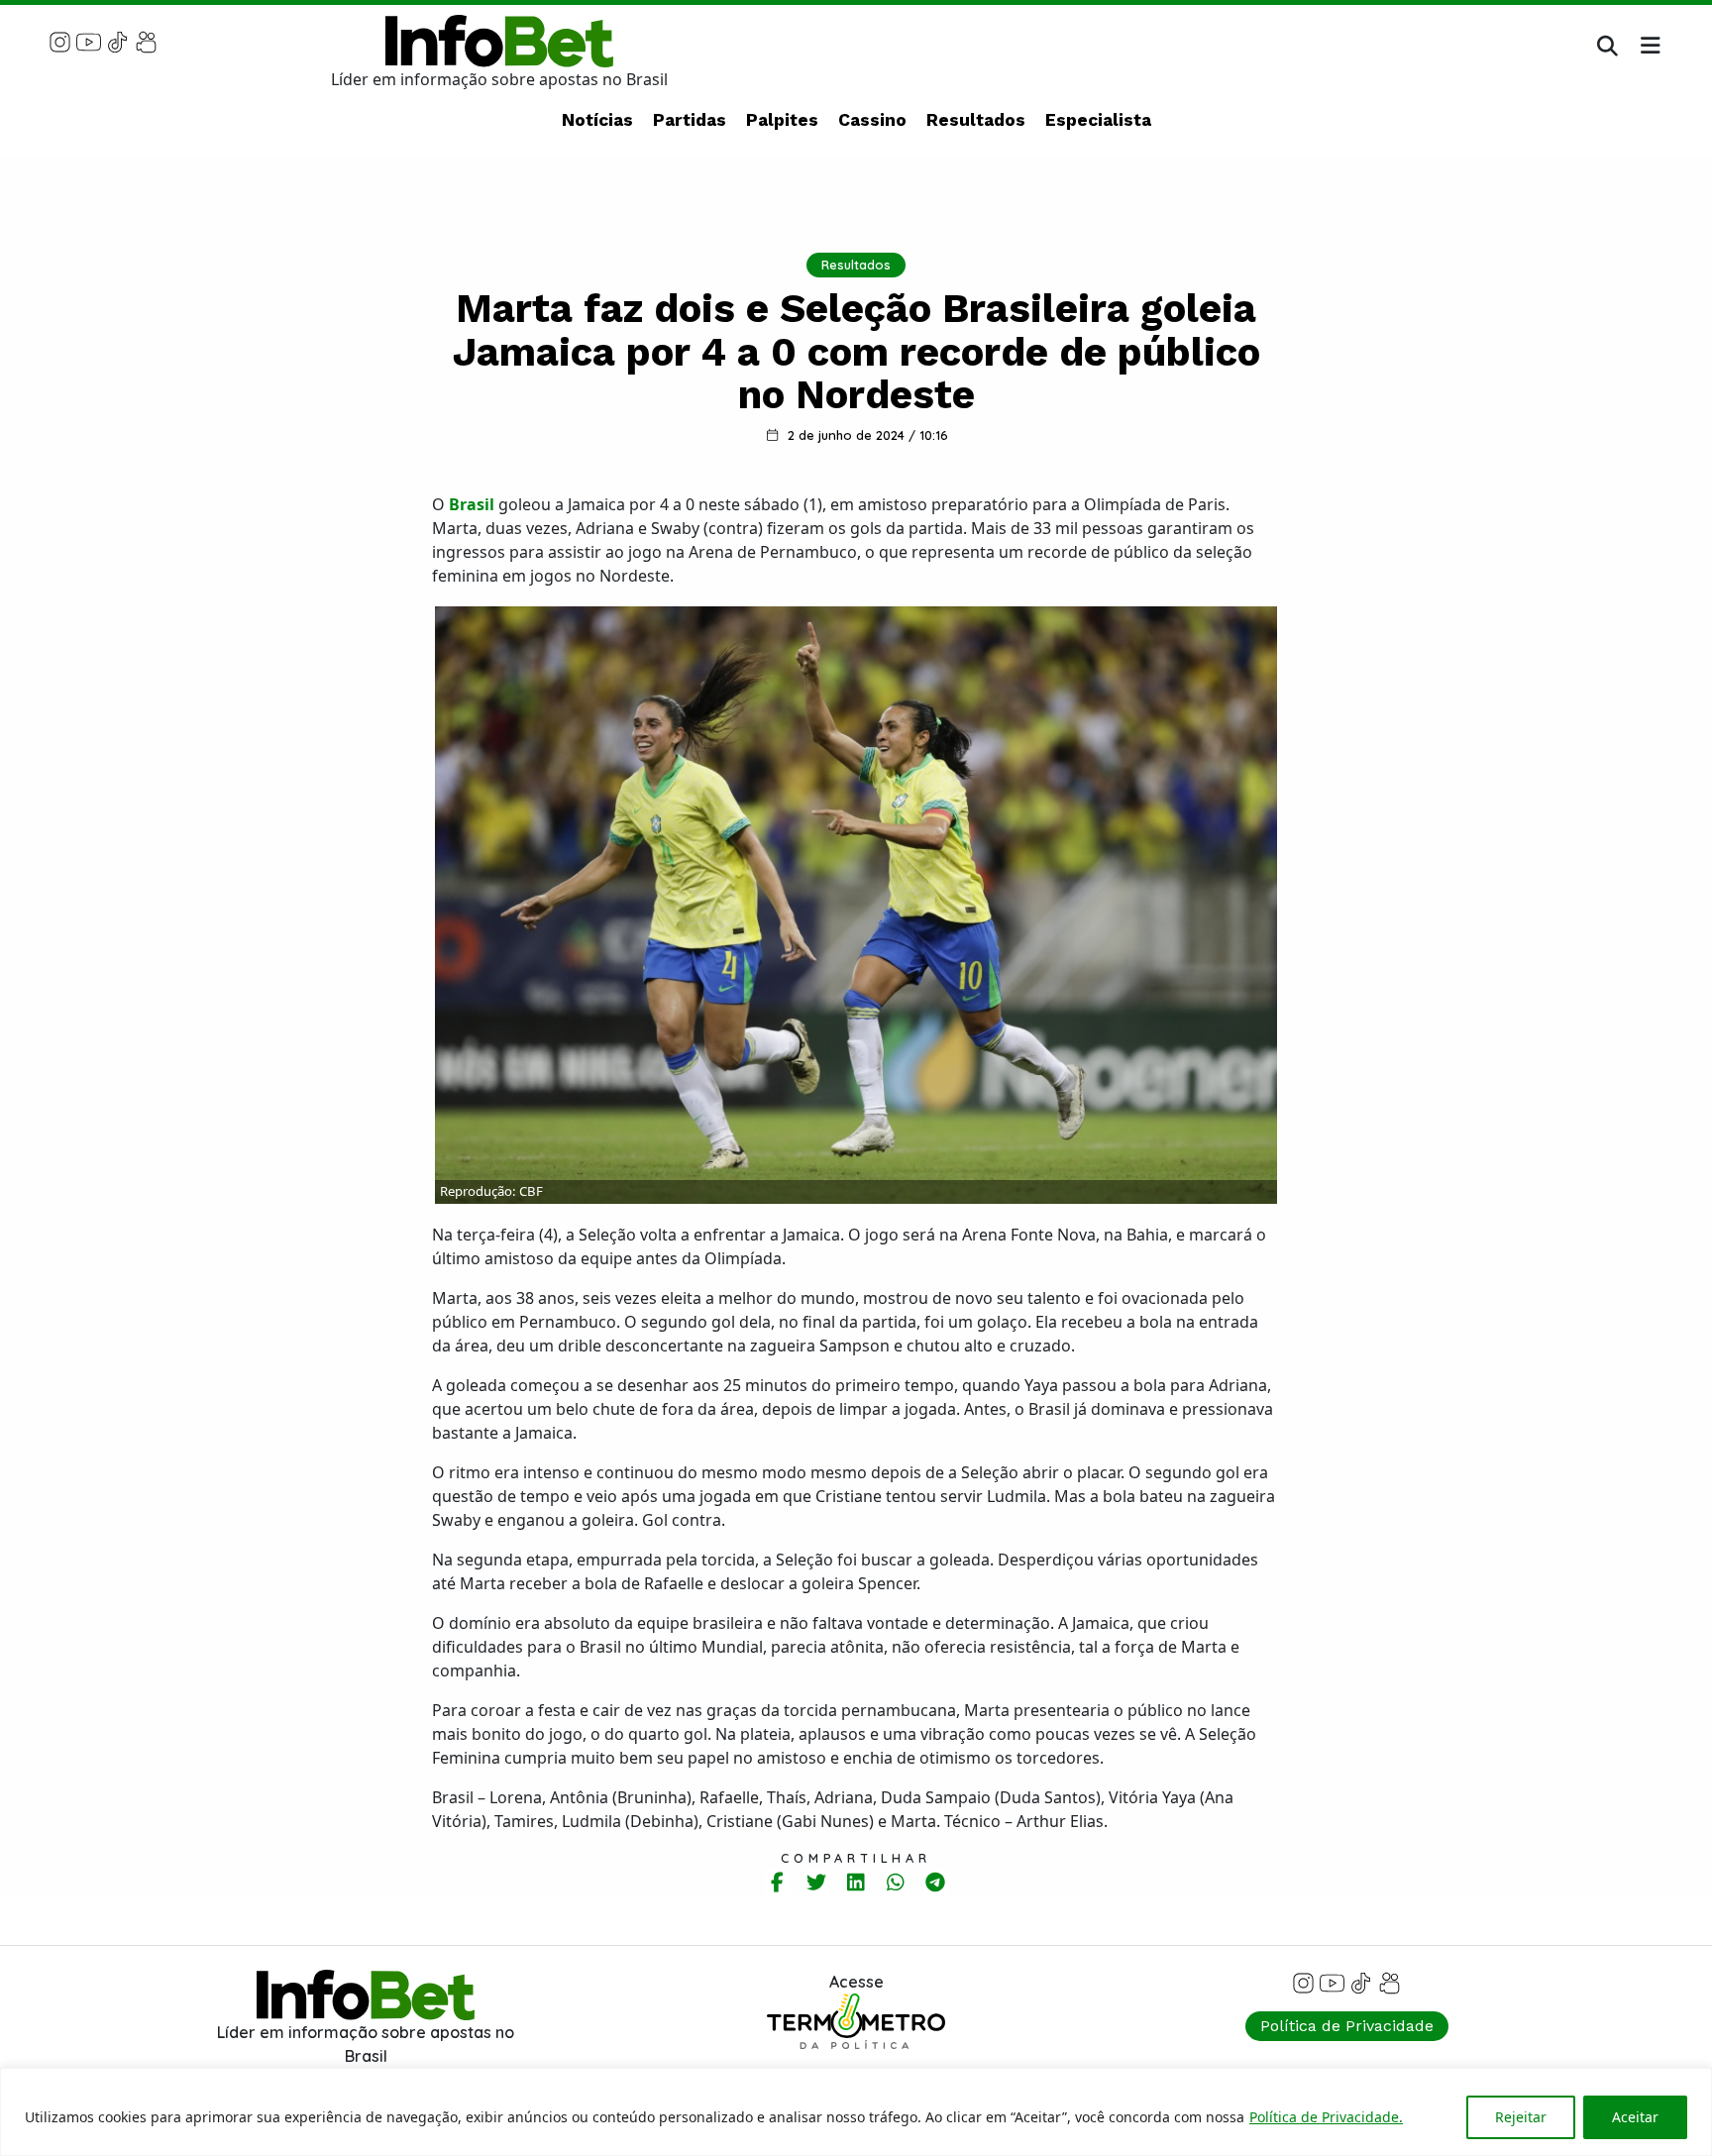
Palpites (782, 120)
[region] (856, 2112)
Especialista (1098, 120)
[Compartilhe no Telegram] (936, 1882)
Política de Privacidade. (1326, 2117)
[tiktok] (117, 41)
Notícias (597, 120)
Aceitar (1635, 2117)
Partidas (690, 120)
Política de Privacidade (1347, 2026)
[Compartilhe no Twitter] (817, 1882)
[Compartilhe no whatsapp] (896, 1882)
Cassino (872, 120)
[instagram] (60, 41)
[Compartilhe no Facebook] (777, 1882)
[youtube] (89, 41)
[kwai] (146, 41)
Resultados (976, 120)
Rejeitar (1521, 2117)
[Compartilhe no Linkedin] (856, 1882)
